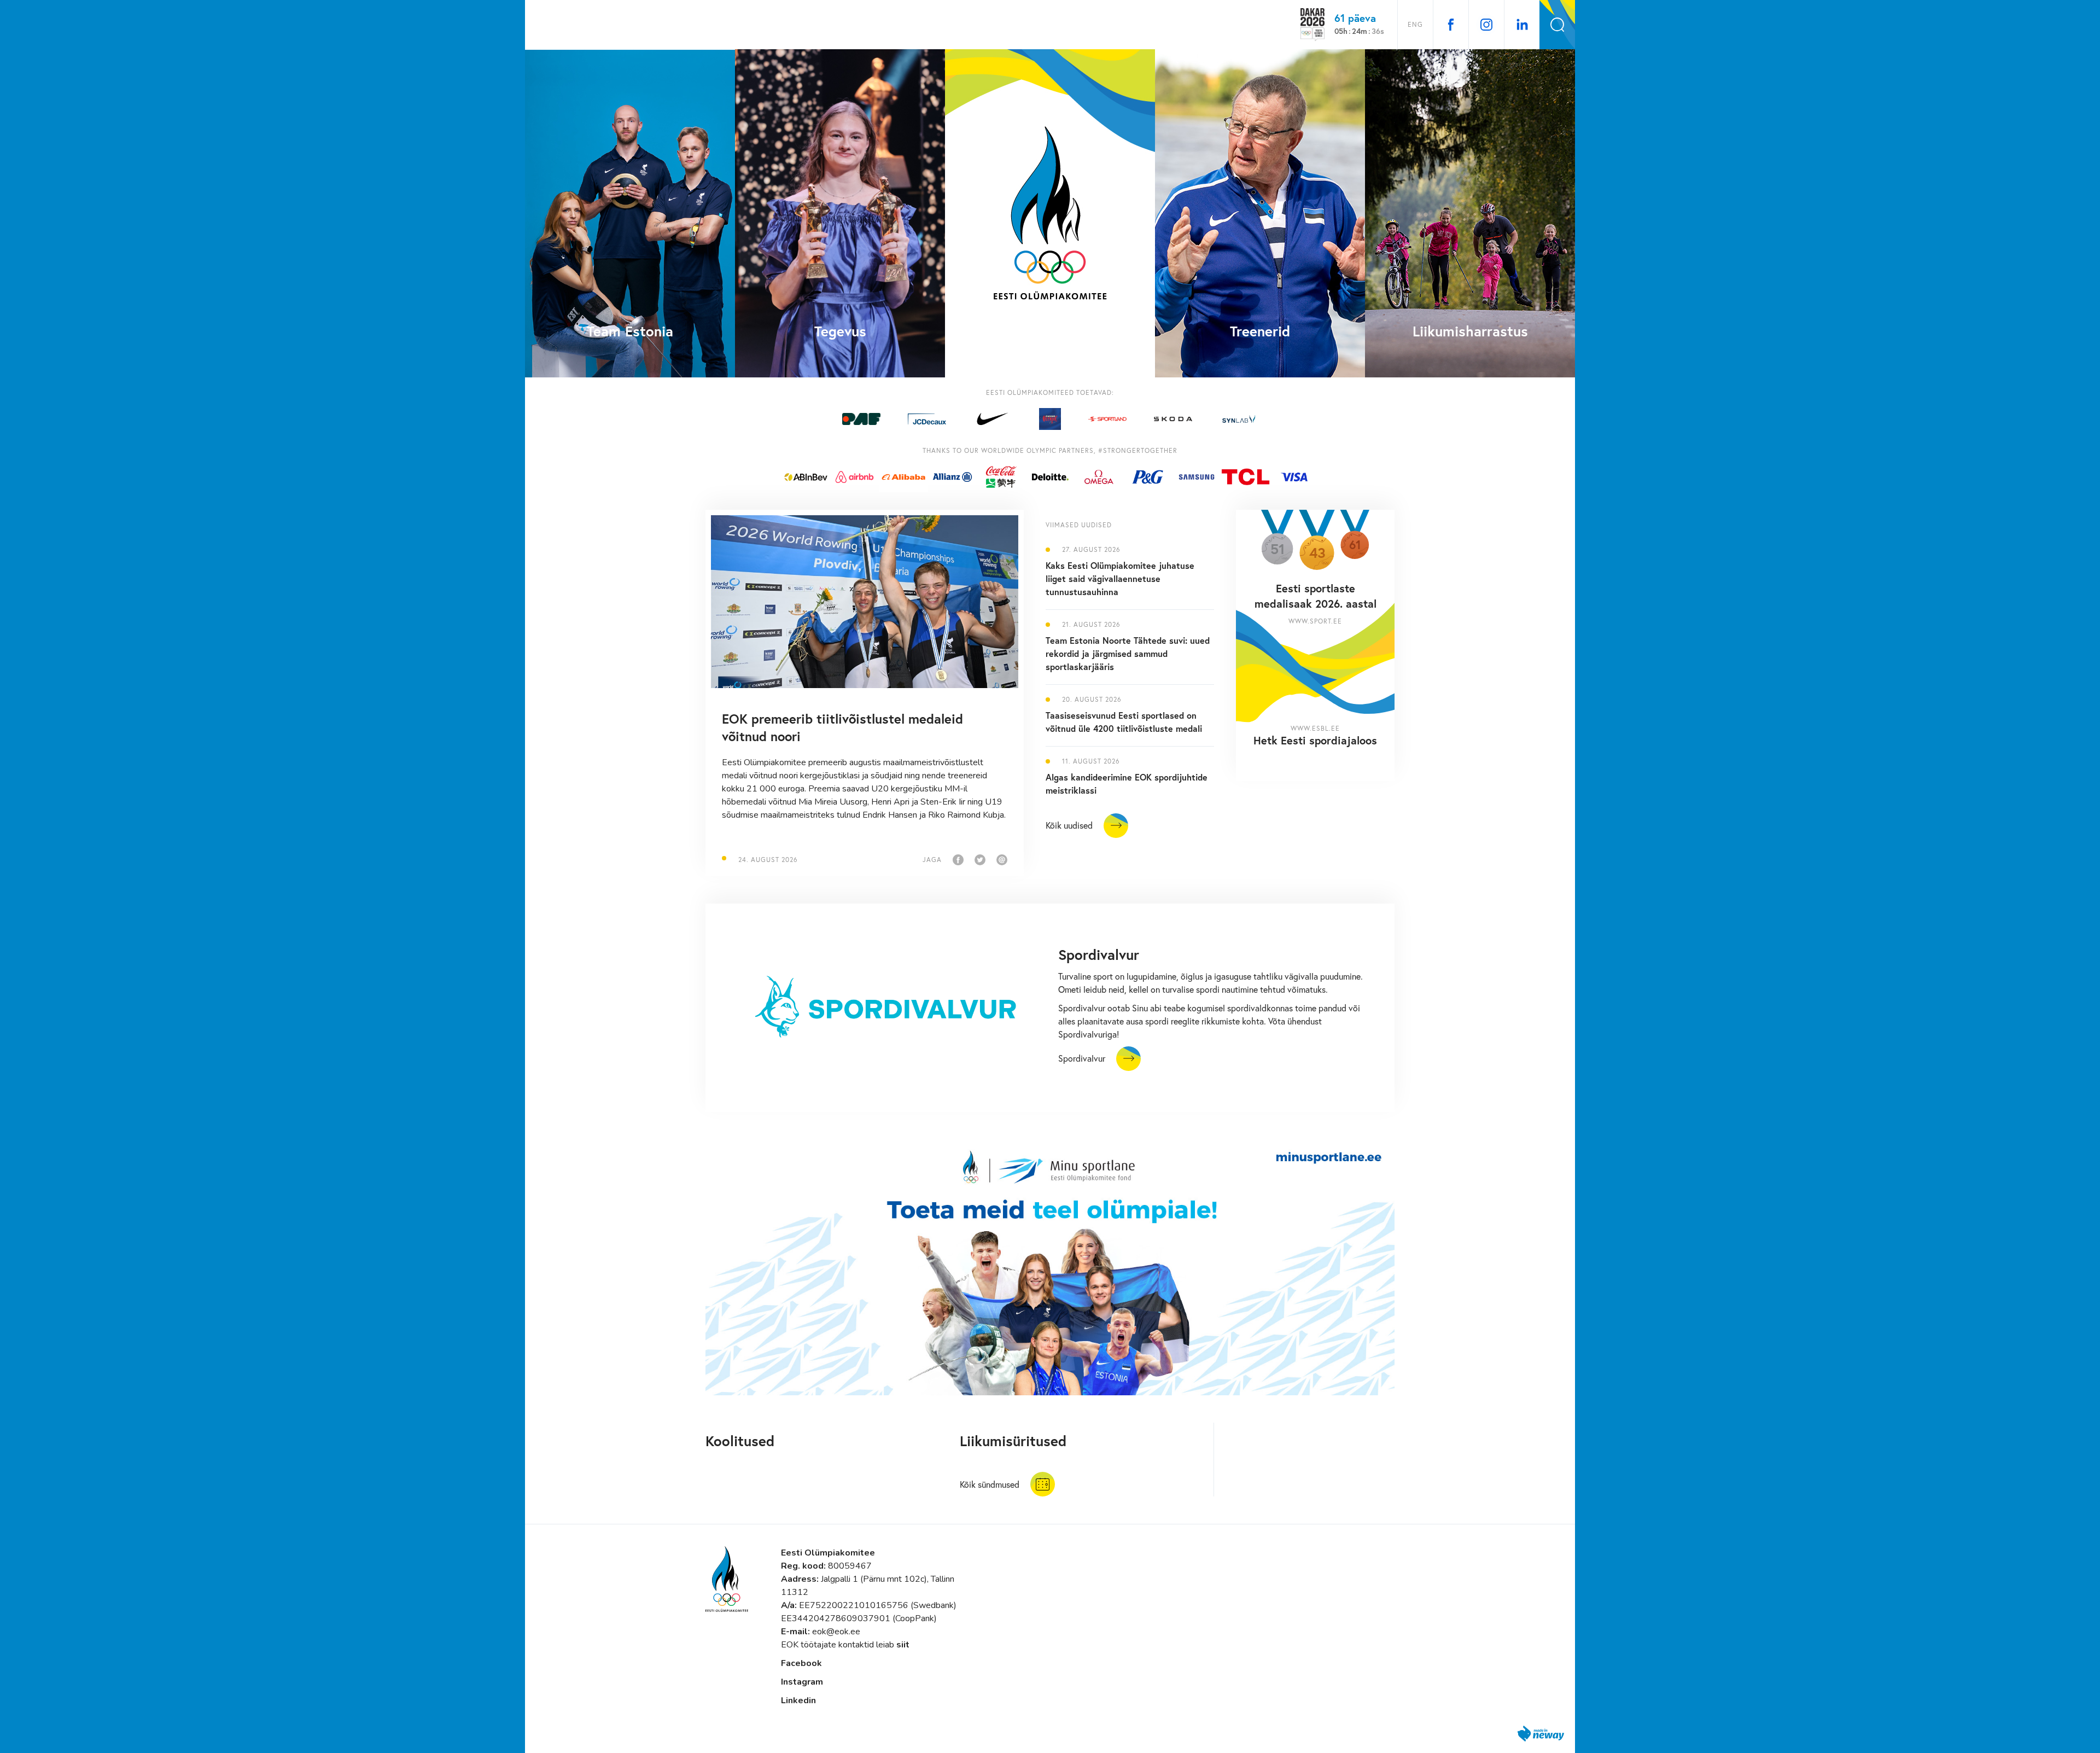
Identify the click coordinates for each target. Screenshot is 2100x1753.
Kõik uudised (1069, 825)
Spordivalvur (1082, 1058)
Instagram (802, 1682)
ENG (1415, 24)
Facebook (801, 1663)
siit (903, 1645)
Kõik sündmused (990, 1484)
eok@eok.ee (836, 1632)
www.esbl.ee (1315, 728)
